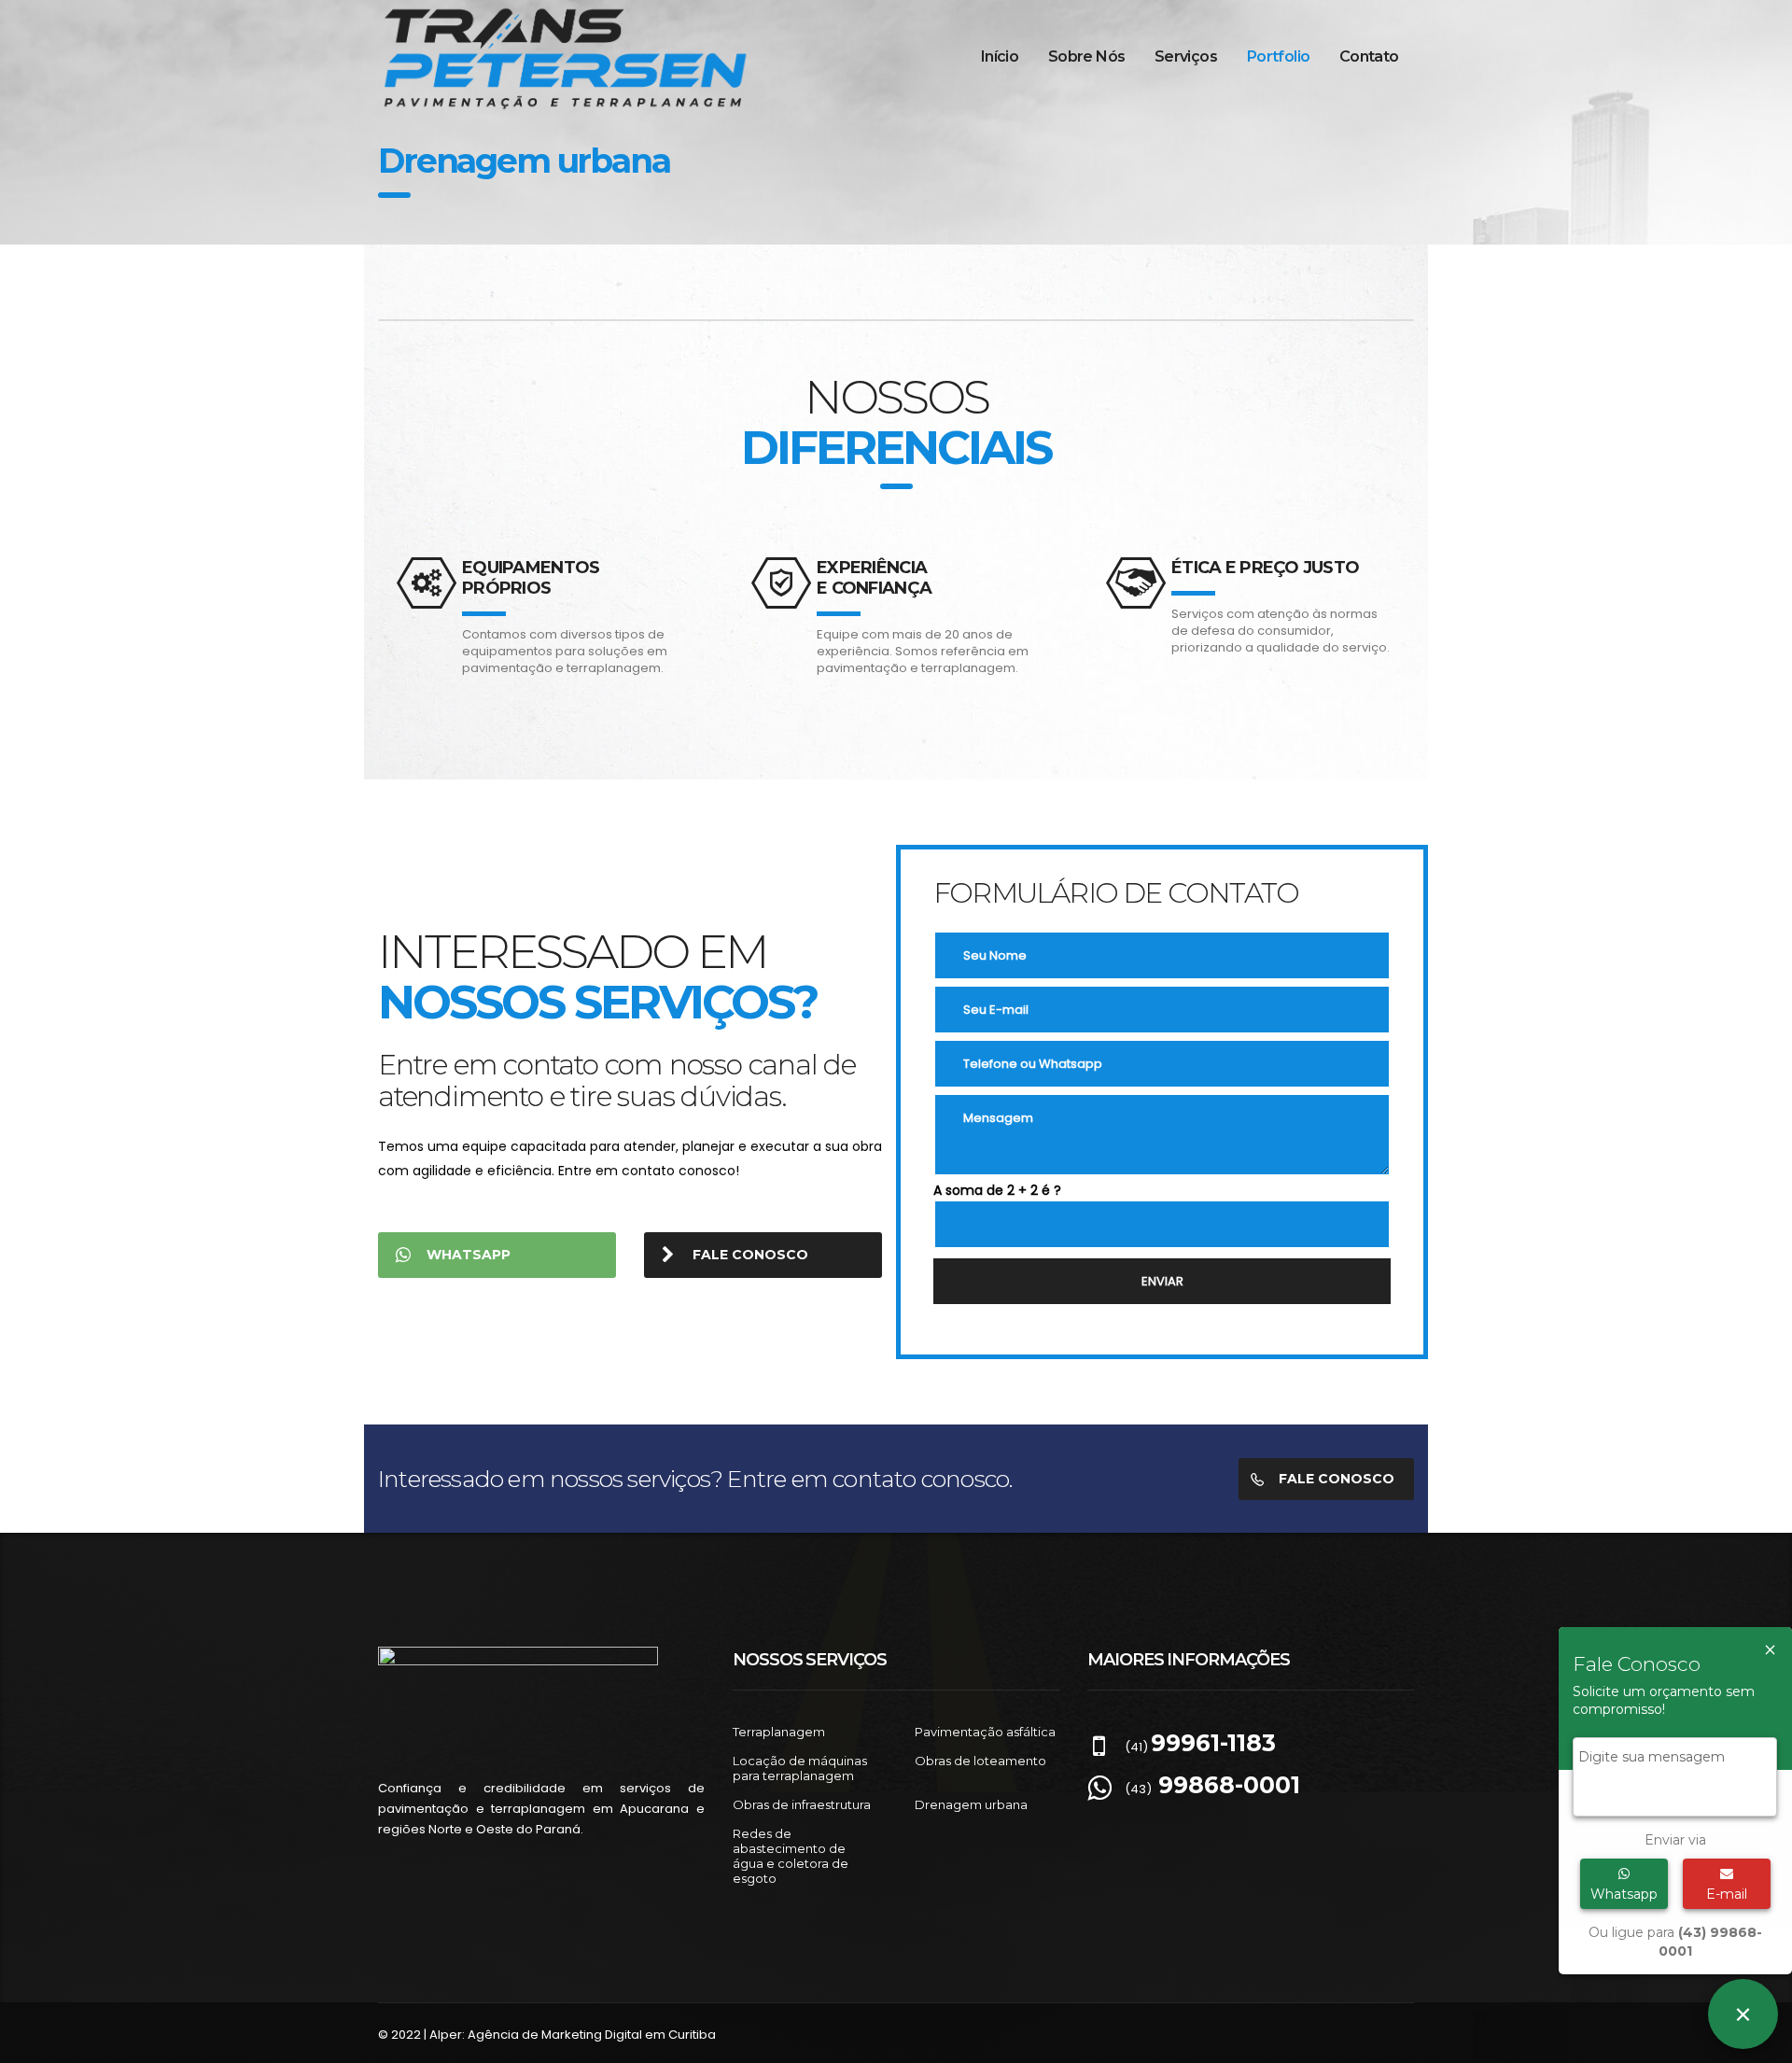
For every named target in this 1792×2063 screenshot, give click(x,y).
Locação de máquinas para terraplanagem (800, 1768)
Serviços (1186, 56)
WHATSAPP (469, 1255)
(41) (1200, 1747)
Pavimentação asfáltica (985, 1732)
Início (1000, 56)
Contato (1369, 56)
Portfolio (1278, 56)
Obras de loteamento (980, 1761)
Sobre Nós (1086, 56)
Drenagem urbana (971, 1804)
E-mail (1727, 1894)
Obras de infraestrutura (802, 1804)
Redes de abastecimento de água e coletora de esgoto (791, 1856)
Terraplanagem (779, 1732)
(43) (1212, 1789)
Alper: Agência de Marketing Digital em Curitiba (573, 2035)
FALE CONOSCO (750, 1255)
